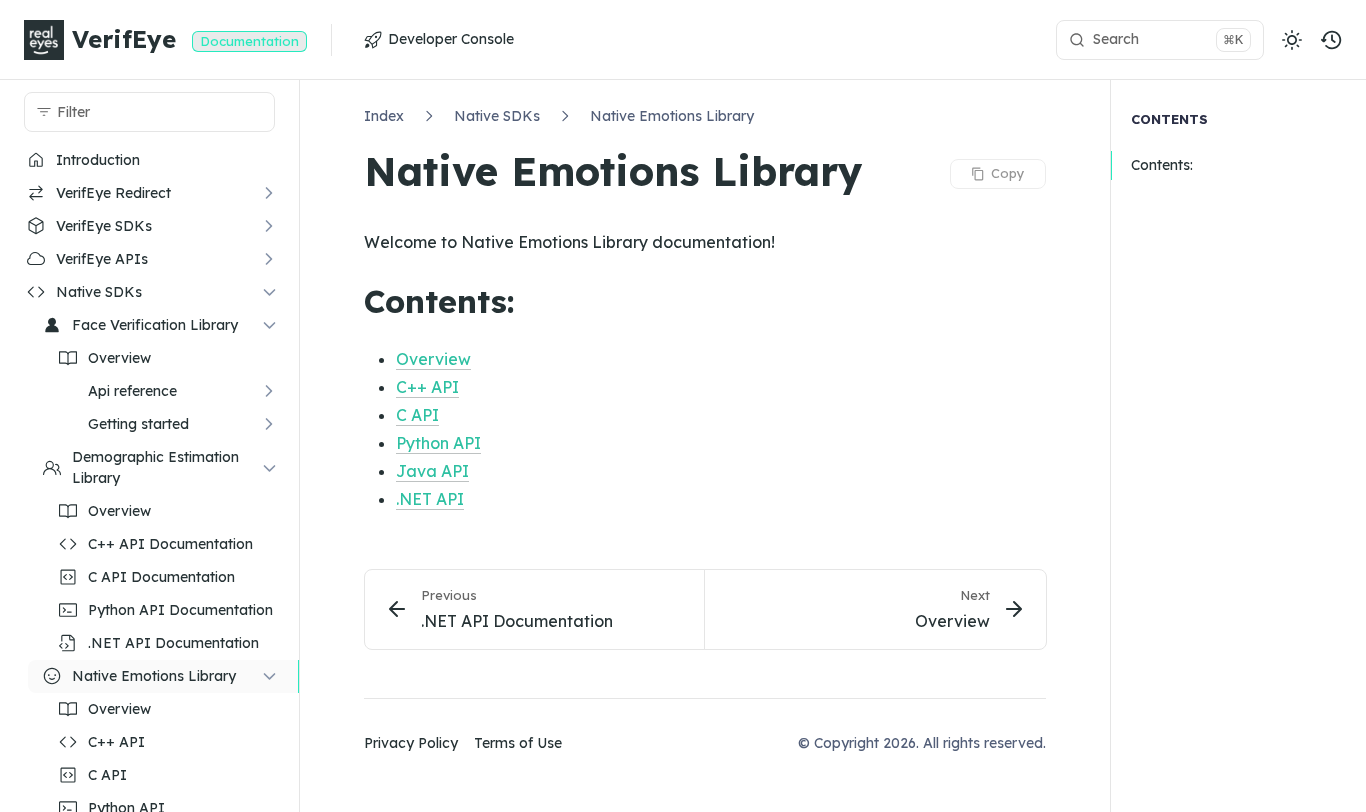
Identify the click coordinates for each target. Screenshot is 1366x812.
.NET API (430, 499)
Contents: (1162, 166)
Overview (433, 359)
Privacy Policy (411, 743)
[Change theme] (1292, 40)
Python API (438, 443)
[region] (149, 478)
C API (417, 415)
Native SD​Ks (497, 116)
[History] (1332, 40)
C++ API (427, 387)
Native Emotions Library (672, 116)
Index (384, 116)
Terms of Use (518, 743)
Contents (1169, 119)
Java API (432, 471)
